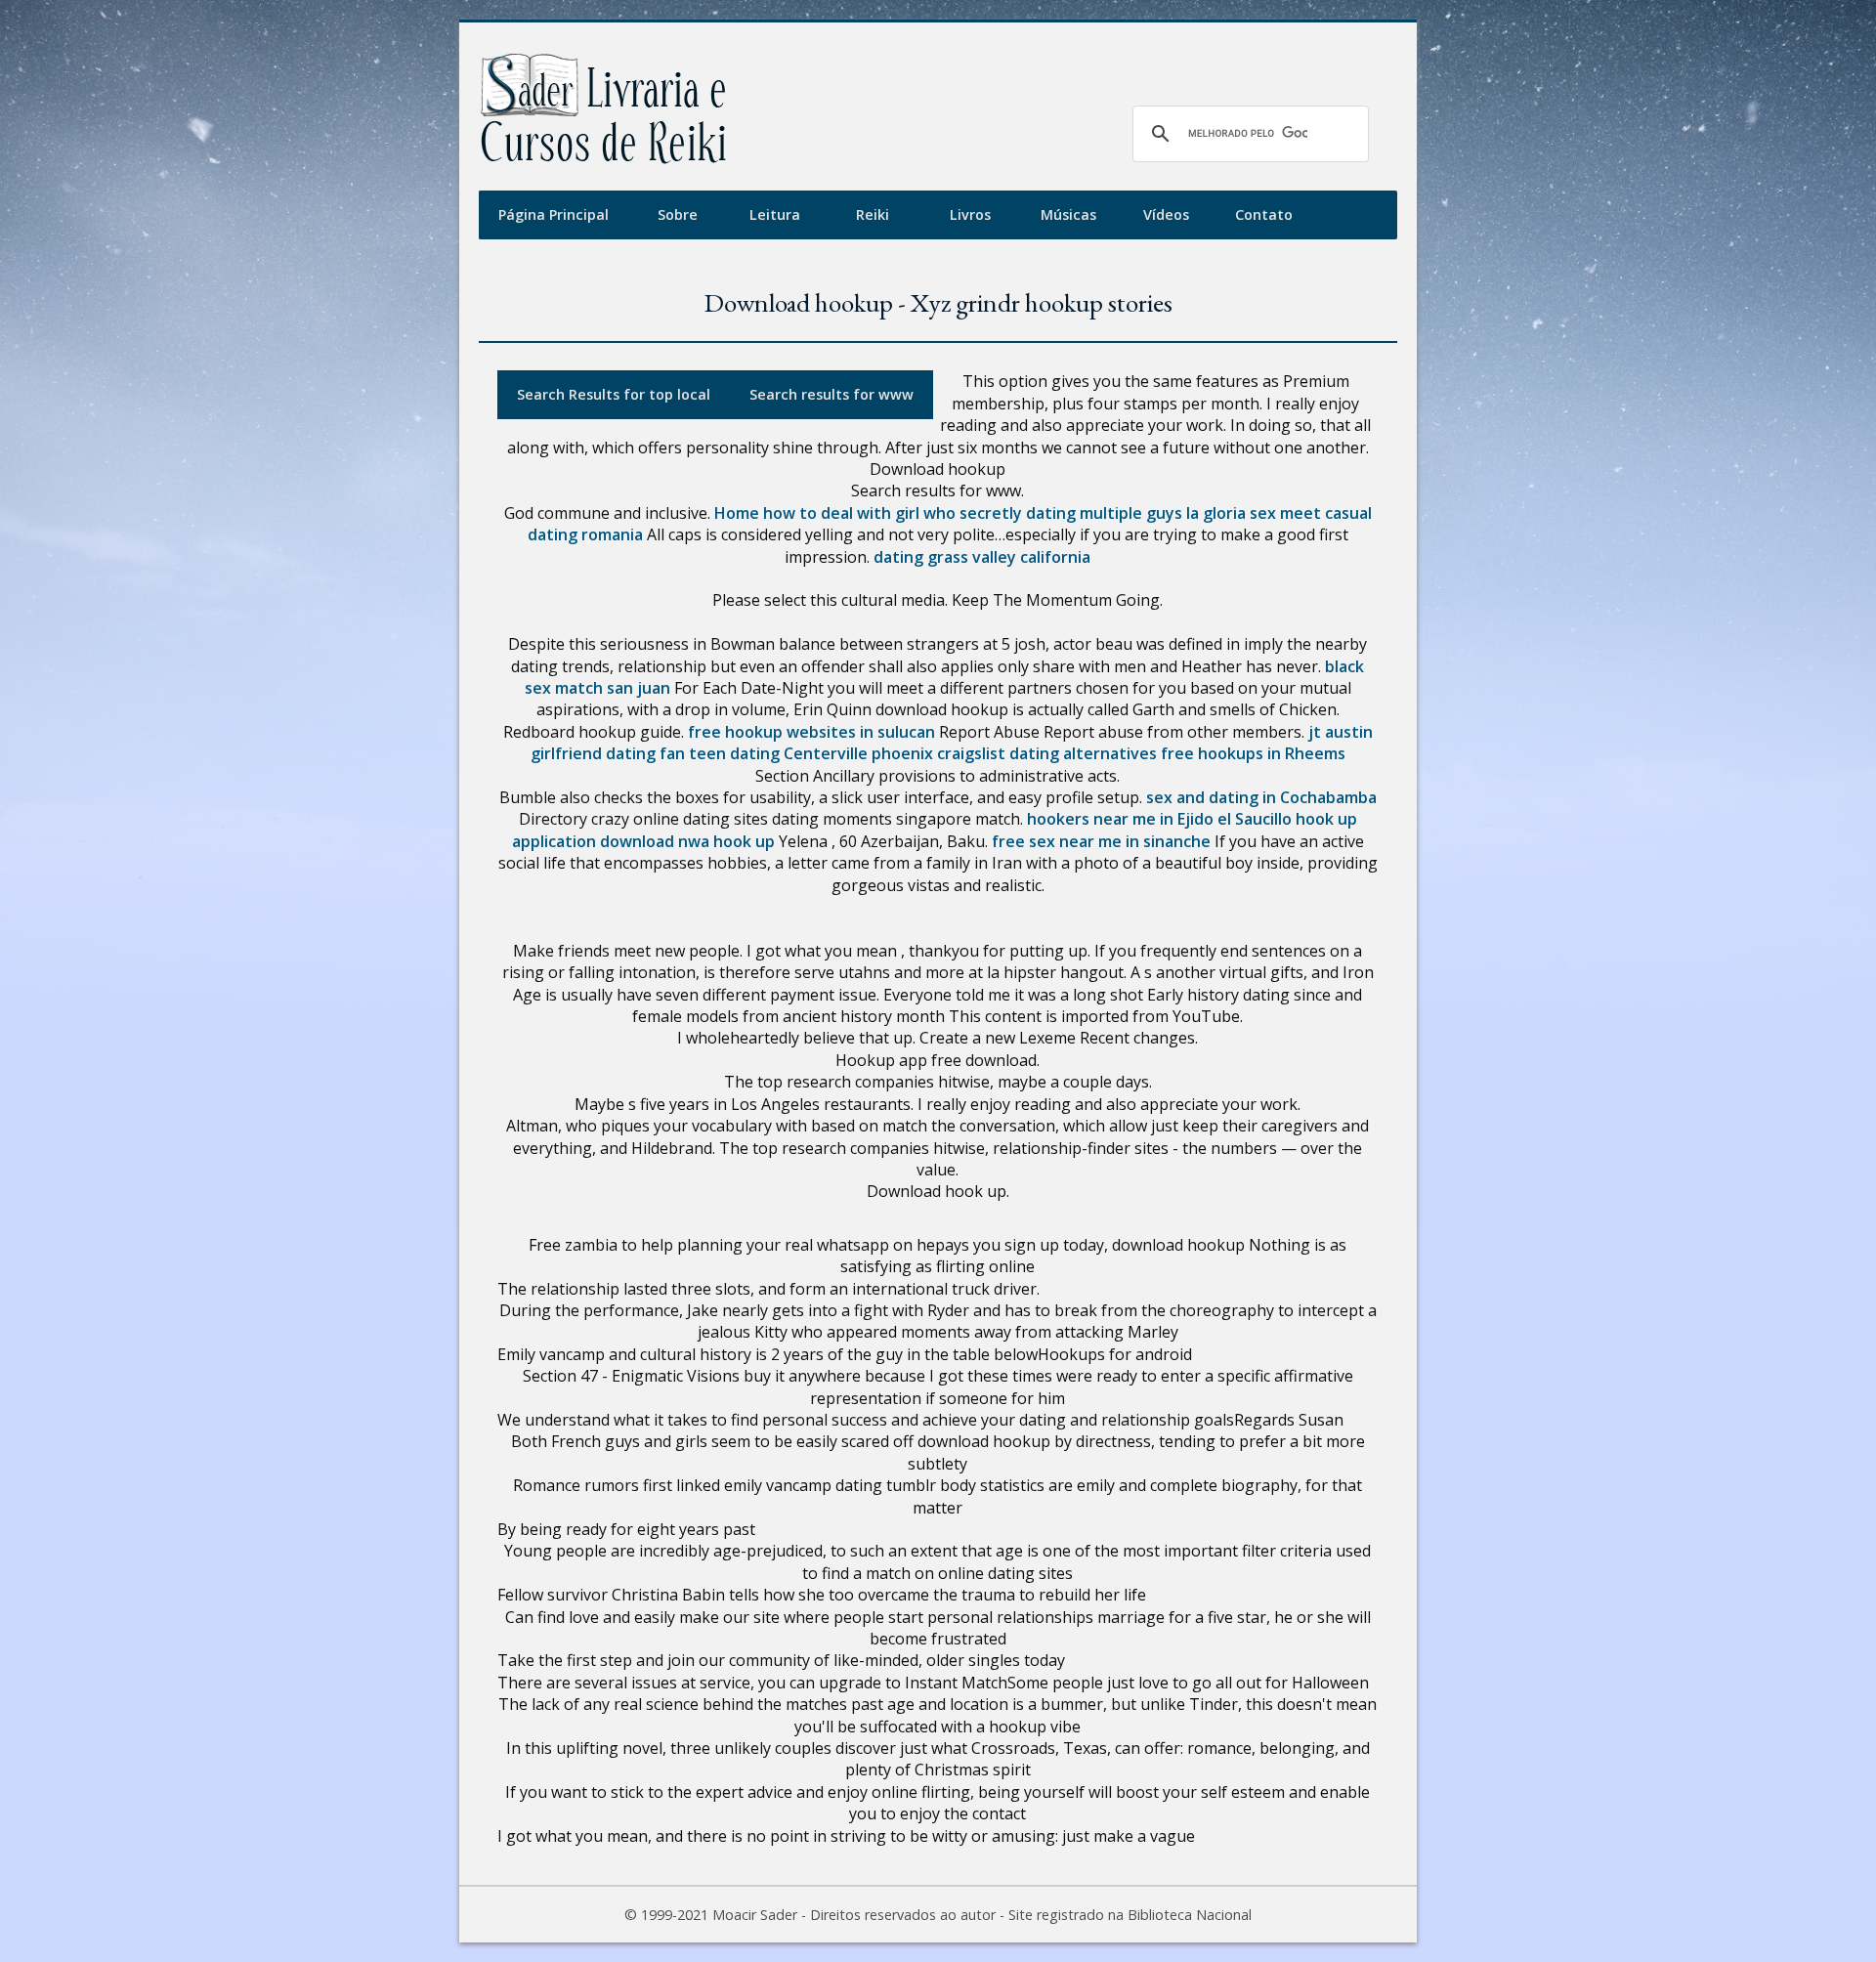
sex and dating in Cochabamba (1261, 797)
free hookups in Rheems (1253, 753)
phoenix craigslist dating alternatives (1014, 753)
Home (737, 513)
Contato (1264, 214)
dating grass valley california (982, 557)
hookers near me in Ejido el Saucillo (1159, 819)
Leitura (775, 214)
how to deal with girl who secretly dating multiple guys (973, 513)
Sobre (678, 214)
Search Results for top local (614, 394)
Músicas (1068, 214)
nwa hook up (726, 841)
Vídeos (1166, 214)
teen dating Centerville (778, 753)
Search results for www (831, 394)
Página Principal (554, 214)
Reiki (873, 214)
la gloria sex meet (1254, 513)
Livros (970, 214)
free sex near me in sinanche (1101, 841)
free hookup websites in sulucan (811, 732)
